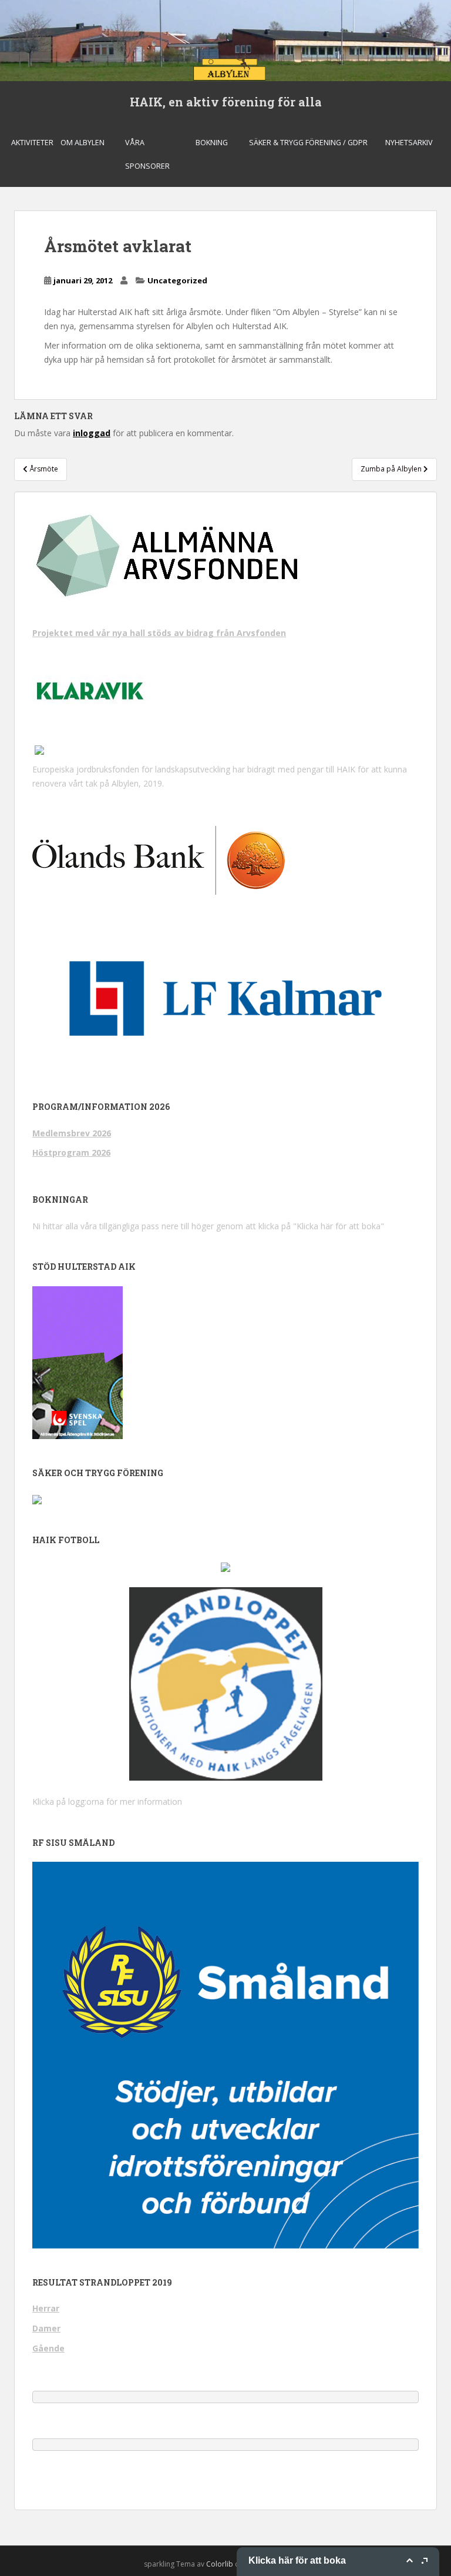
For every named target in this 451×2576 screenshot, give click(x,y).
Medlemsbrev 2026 (72, 1133)
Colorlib (220, 2564)
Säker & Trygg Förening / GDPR (308, 143)
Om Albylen (83, 143)
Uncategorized (177, 280)
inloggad (92, 433)
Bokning (212, 143)
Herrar (46, 2308)
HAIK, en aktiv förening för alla (226, 102)
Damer (46, 2328)
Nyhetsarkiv (409, 143)
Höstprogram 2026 (71, 1152)
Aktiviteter (32, 143)
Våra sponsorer (147, 154)
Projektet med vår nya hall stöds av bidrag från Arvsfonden (159, 633)
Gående (48, 2348)
